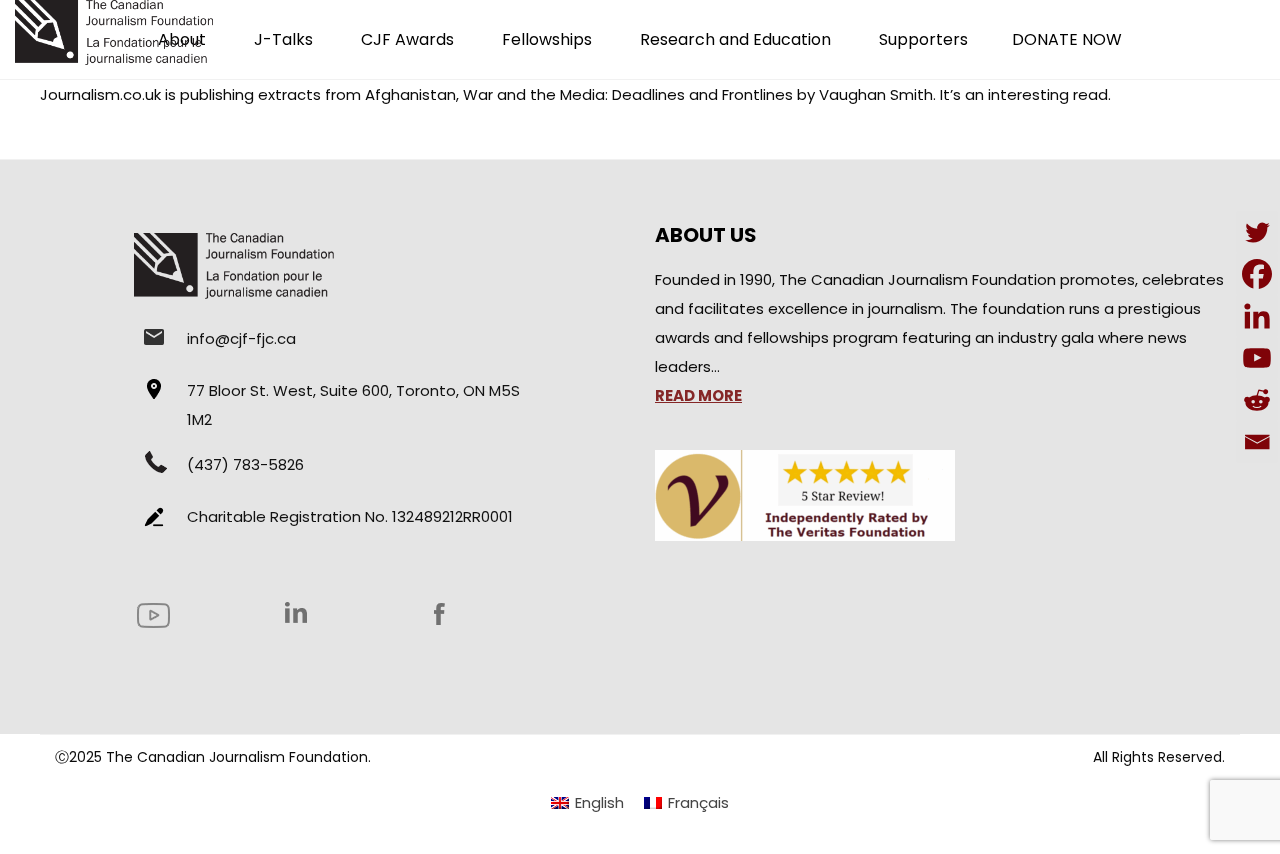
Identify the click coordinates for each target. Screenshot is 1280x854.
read (1090, 94)
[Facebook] (1257, 274)
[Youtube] (1257, 358)
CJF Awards (407, 39)
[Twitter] (1257, 232)
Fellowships (547, 39)
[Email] (1257, 442)
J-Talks (283, 39)
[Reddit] (1257, 400)
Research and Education (735, 39)
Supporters (923, 39)
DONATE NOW (1067, 39)
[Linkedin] (1257, 316)
